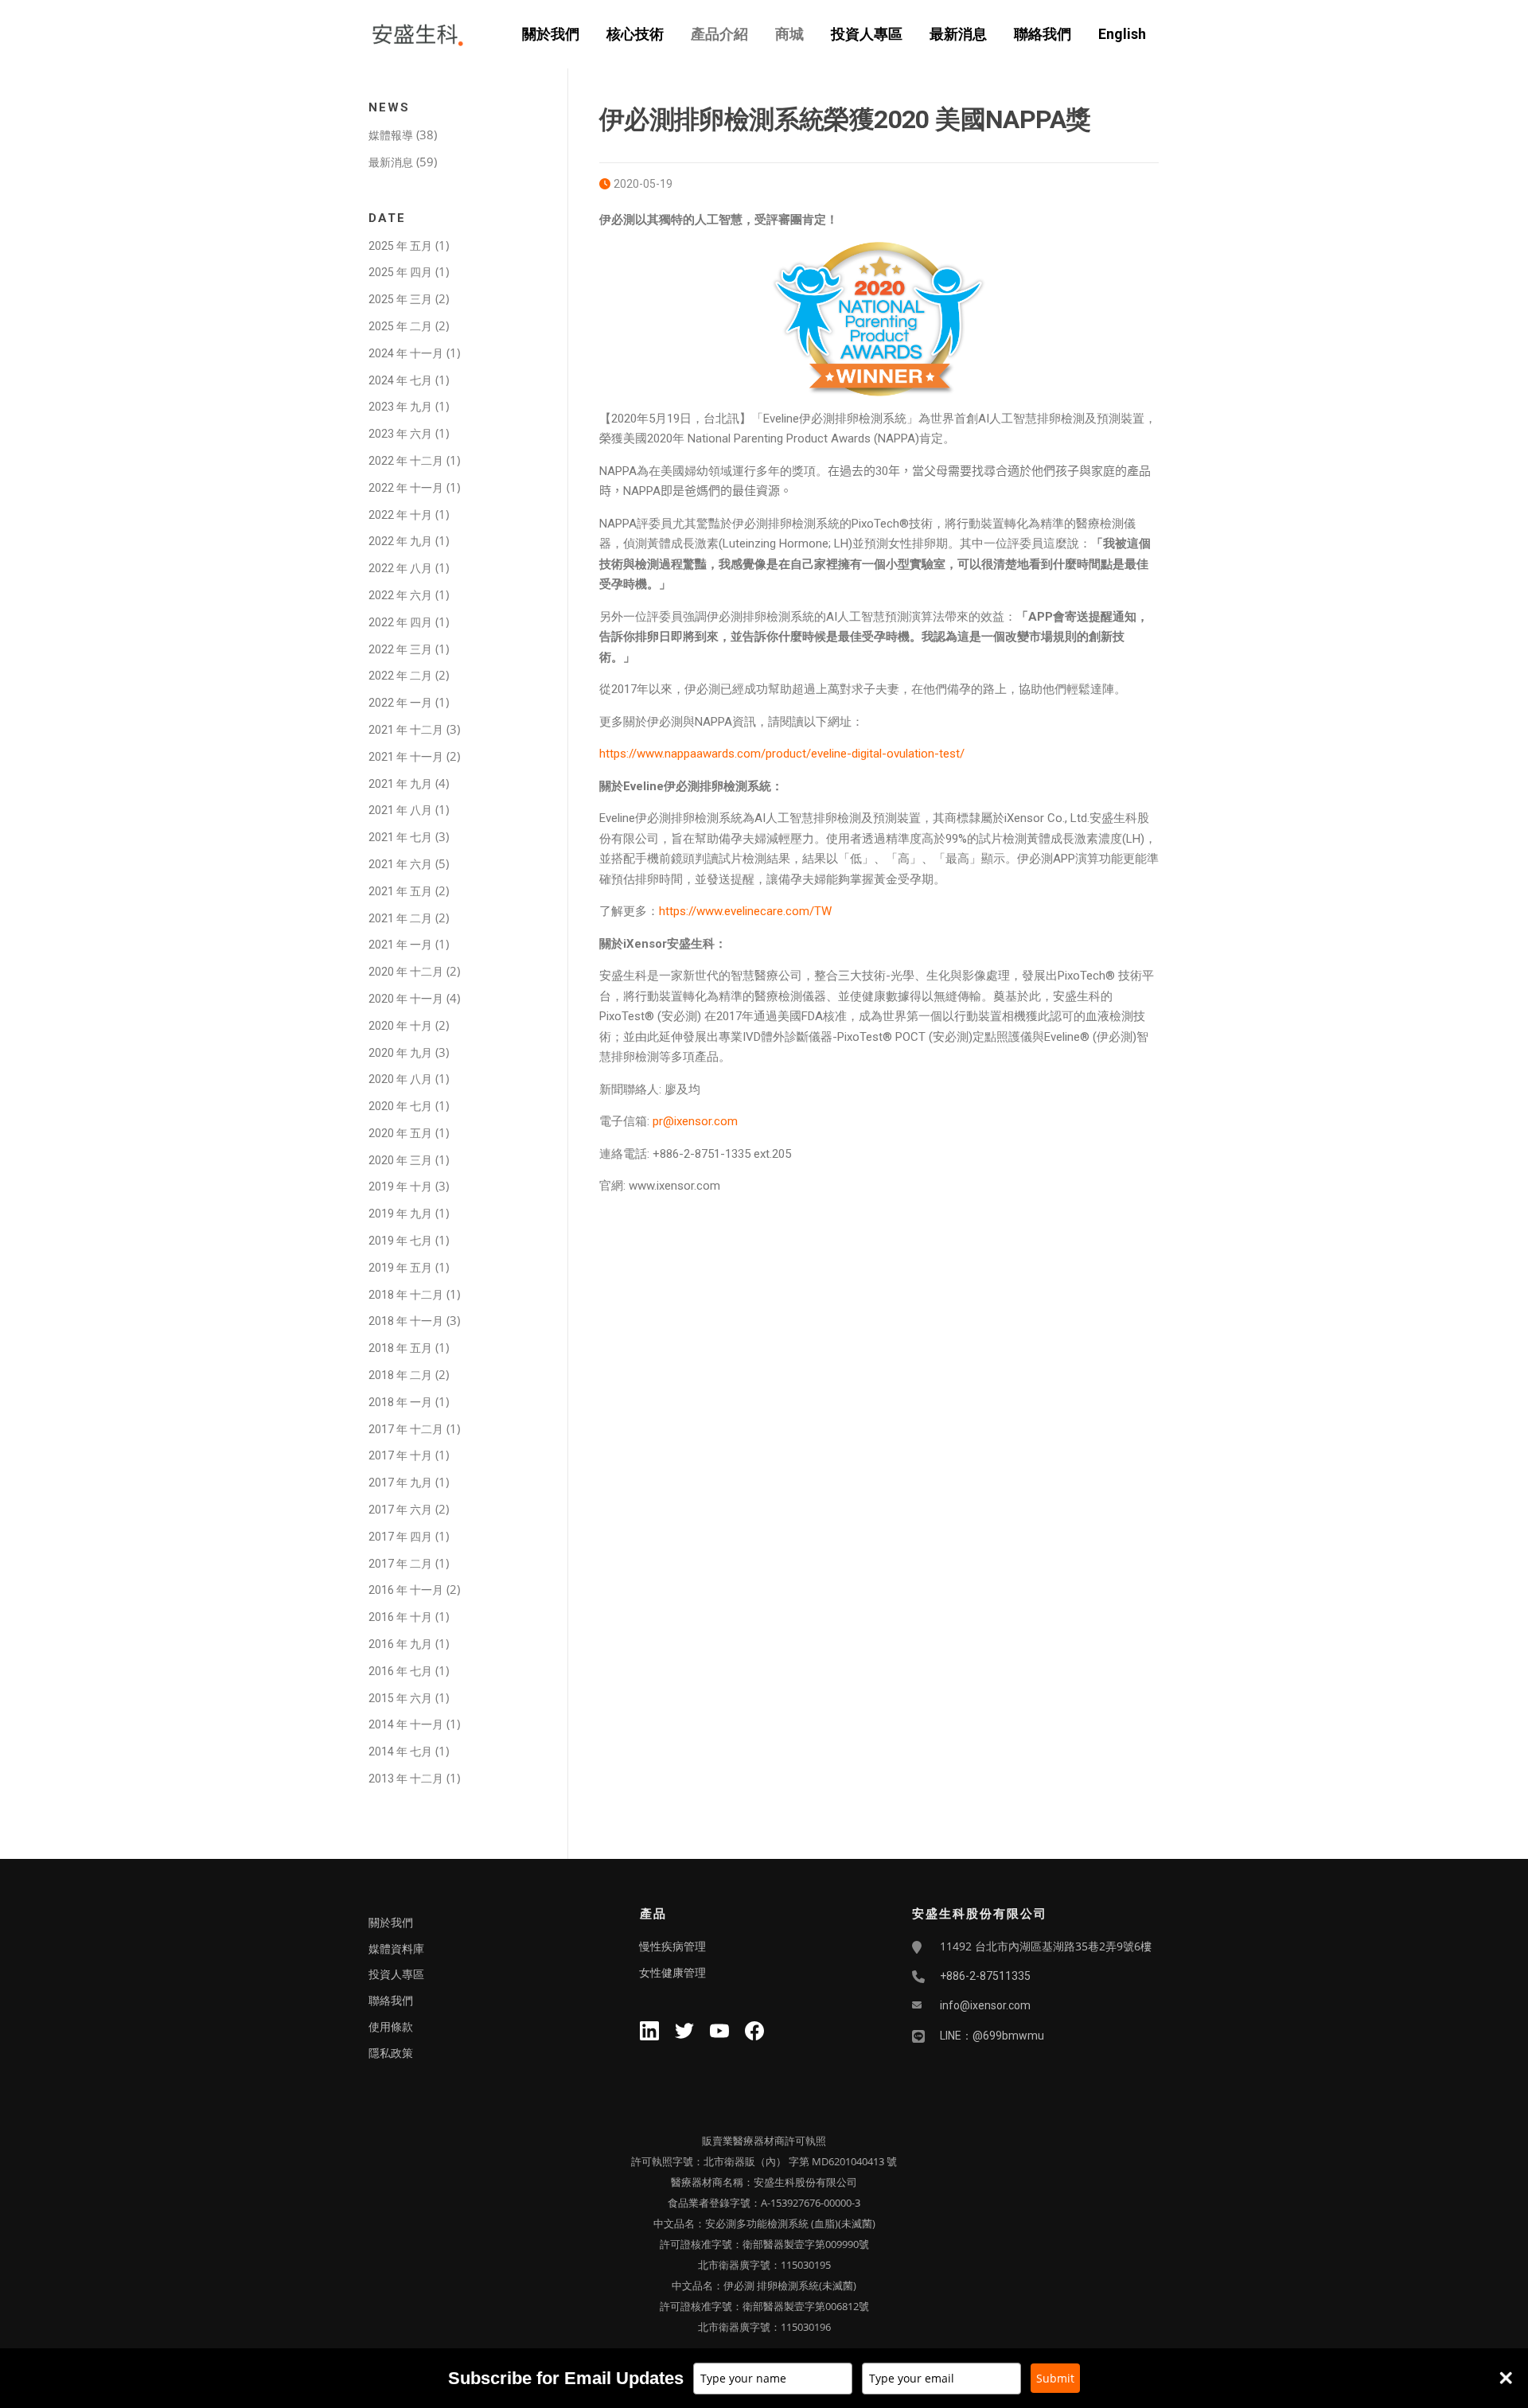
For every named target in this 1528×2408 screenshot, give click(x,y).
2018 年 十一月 (406, 1321)
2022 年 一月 (400, 703)
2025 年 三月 (400, 299)
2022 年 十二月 (406, 461)
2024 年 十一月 (406, 353)
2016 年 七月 (400, 1671)
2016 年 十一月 (406, 1590)
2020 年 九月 (400, 1053)
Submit (1055, 2378)
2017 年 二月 (400, 1564)
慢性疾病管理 (672, 1946)
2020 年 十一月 (406, 999)
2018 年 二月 (400, 1375)
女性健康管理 (672, 1973)
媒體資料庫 (396, 1949)
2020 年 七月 (400, 1106)
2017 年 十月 (400, 1455)
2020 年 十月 (400, 1026)
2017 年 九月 (400, 1483)
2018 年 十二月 (406, 1295)
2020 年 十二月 (406, 972)
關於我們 (551, 34)
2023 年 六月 (400, 434)
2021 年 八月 (400, 810)
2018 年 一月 (400, 1402)
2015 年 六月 (400, 1698)
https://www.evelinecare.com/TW (745, 911)
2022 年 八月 (400, 568)
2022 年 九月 (400, 541)
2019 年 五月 (400, 1268)
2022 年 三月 (400, 649)
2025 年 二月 (400, 326)
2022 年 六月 (400, 595)
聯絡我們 (1043, 34)
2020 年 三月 (400, 1160)
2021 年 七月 (400, 837)
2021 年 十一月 (406, 757)
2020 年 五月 (400, 1133)
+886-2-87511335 (985, 1976)
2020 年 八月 (400, 1079)
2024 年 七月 (400, 380)
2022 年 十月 (400, 515)
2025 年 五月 (400, 246)
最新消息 (958, 34)
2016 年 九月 (400, 1644)
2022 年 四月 (400, 622)
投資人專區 (867, 34)
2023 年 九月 (400, 407)
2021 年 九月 (400, 784)
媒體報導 (391, 135)
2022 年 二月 (400, 676)
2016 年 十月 (400, 1617)
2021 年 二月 (400, 918)
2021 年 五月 (400, 891)
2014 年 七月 (400, 1751)
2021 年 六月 (400, 864)
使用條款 (391, 2027)
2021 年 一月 (400, 945)
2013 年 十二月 (406, 1779)
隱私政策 (391, 2053)
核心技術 (635, 34)
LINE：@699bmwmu (992, 2036)
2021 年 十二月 (406, 730)
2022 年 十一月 (406, 488)
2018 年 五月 (400, 1348)
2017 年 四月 (400, 1537)
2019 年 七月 (400, 1241)
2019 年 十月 (400, 1186)
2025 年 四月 (400, 272)
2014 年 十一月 (406, 1724)
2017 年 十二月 (406, 1429)
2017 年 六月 (400, 1510)
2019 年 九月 (400, 1214)
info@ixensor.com (985, 2005)
